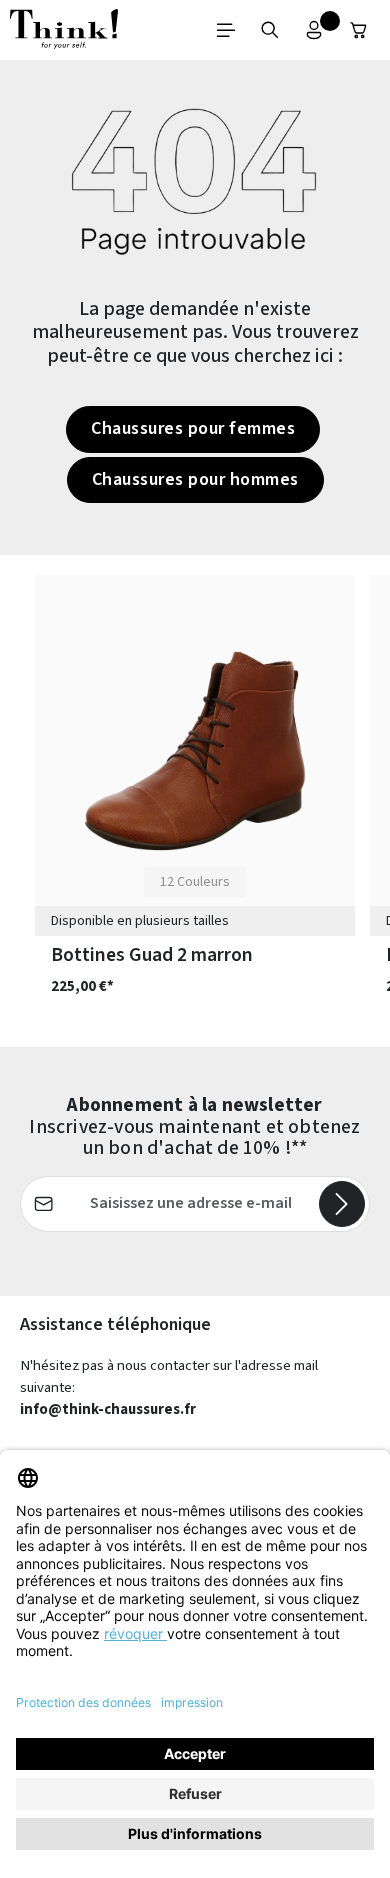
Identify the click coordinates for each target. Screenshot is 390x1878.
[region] (195, 801)
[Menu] (226, 30)
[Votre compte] (314, 30)
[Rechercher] (270, 30)
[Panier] (359, 30)
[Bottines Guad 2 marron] (195, 751)
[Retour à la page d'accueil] (64, 30)
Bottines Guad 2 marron (152, 955)
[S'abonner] (342, 1204)
